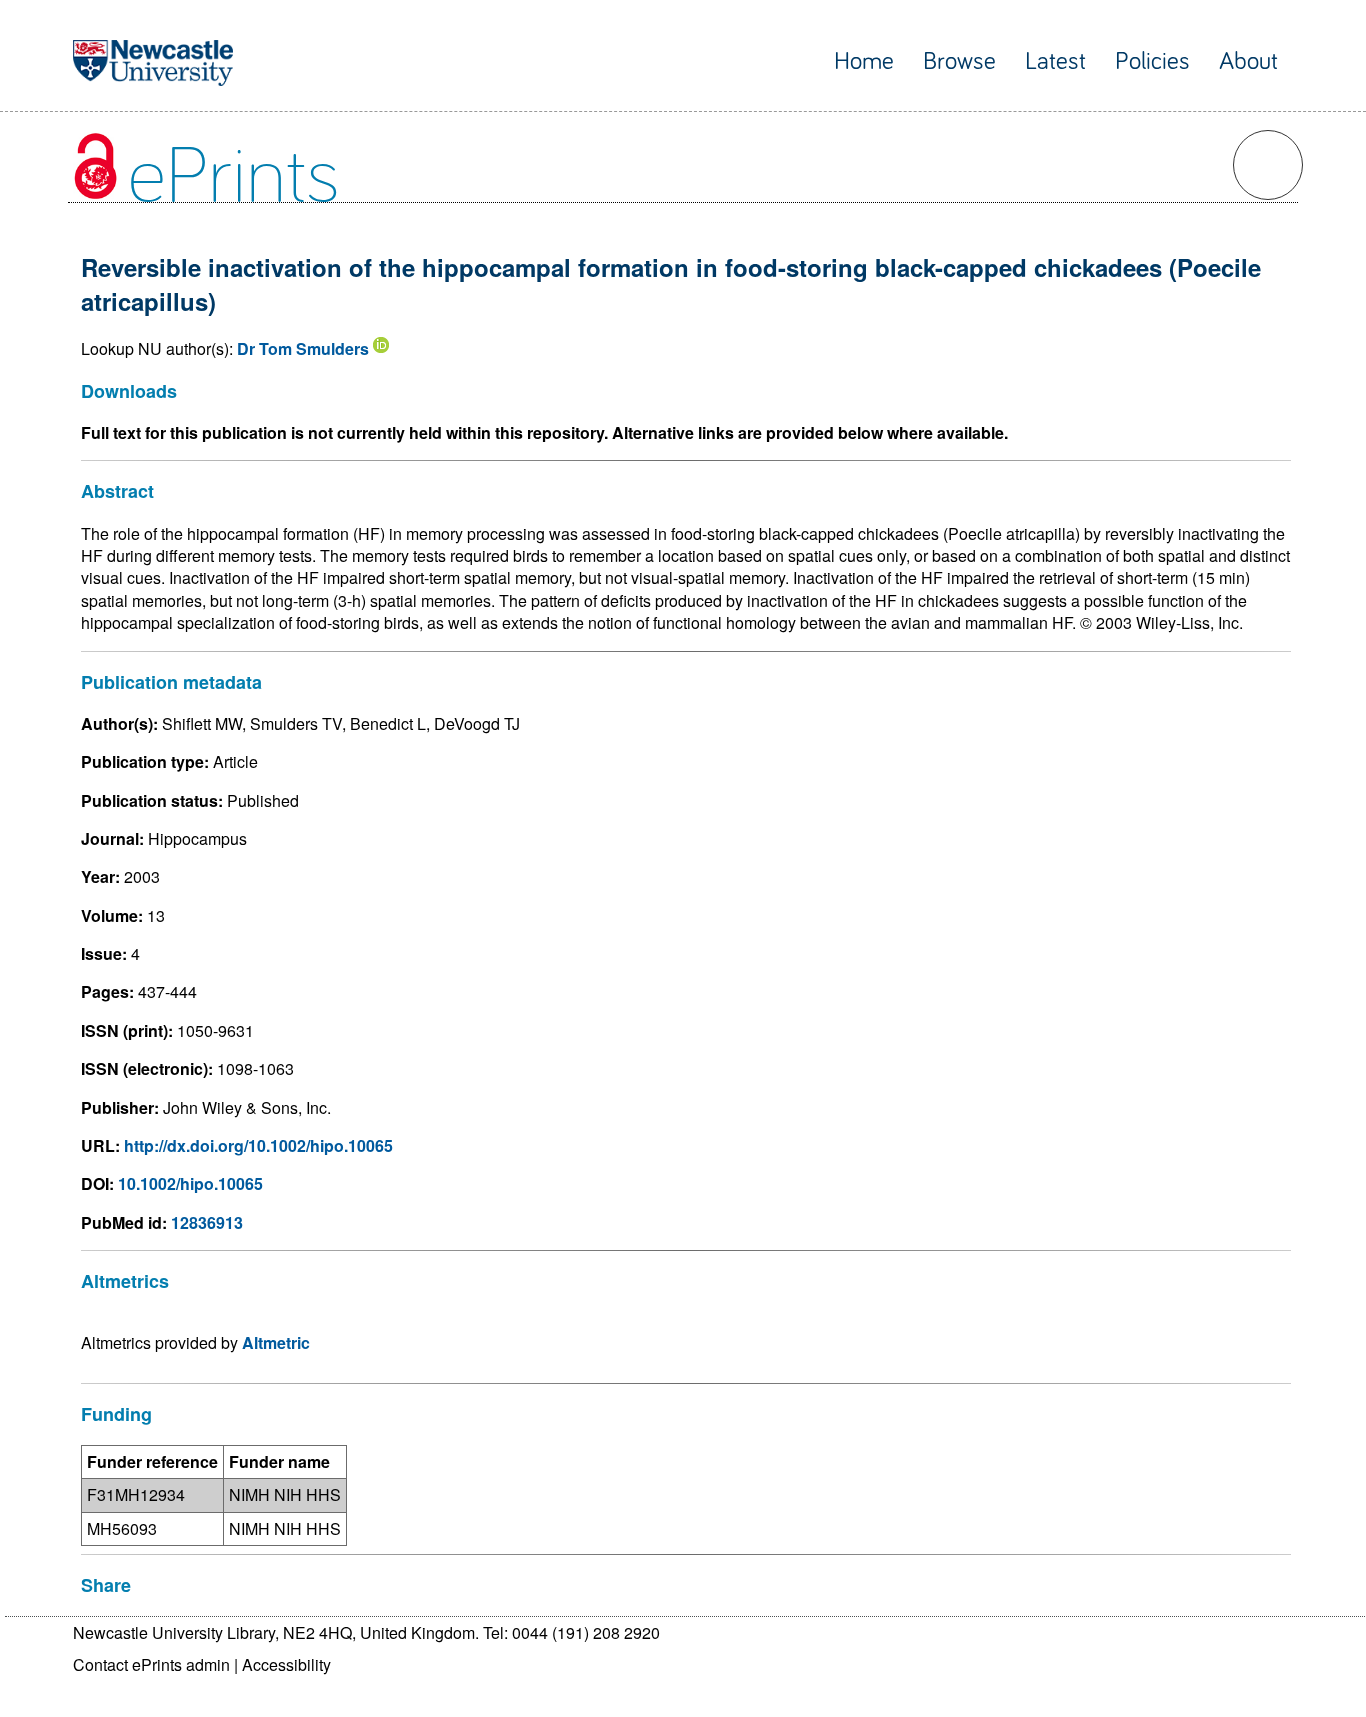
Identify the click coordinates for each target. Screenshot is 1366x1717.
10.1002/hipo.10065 (190, 1183)
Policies (1152, 61)
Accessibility (286, 1664)
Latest (1055, 61)
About (1248, 61)
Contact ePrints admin (151, 1664)
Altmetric (276, 1342)
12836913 (207, 1222)
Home (864, 61)
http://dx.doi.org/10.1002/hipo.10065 (258, 1145)
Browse (959, 61)
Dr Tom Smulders (303, 348)
